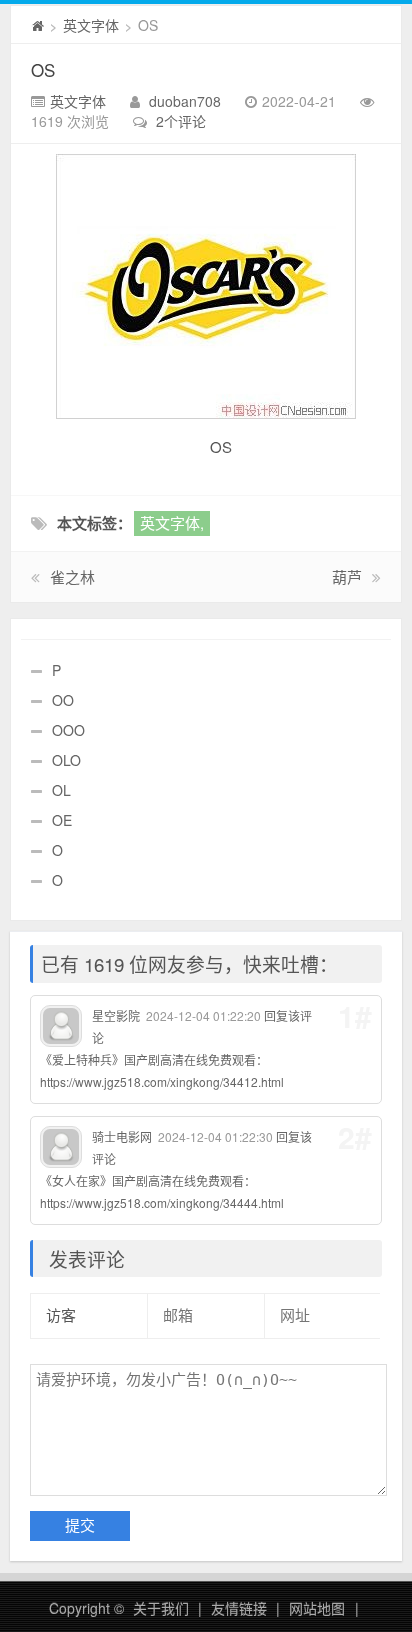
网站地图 (317, 1608)
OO (63, 700)
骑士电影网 (122, 1136)
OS (43, 69)
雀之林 (72, 576)
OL (61, 790)
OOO (68, 730)
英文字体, (172, 522)
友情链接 (239, 1608)
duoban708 (185, 101)
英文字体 (91, 25)
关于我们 (161, 1608)
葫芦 (347, 576)
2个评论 (181, 121)
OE (62, 820)
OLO (66, 760)
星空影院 (116, 1015)
